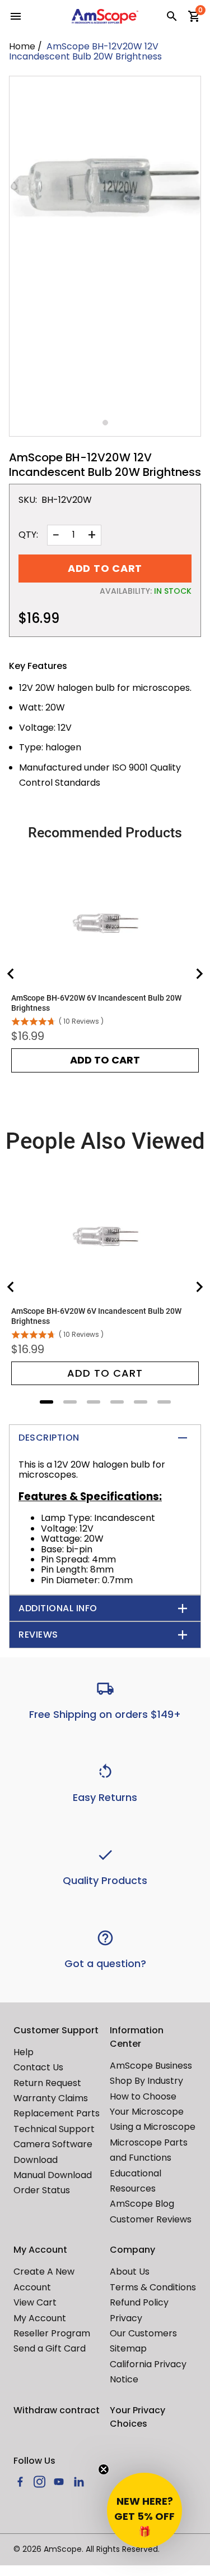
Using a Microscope (153, 2127)
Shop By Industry (146, 2081)
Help (24, 2052)
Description (49, 1438)
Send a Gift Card (50, 2348)
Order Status (42, 2190)
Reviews (38, 1635)
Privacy (126, 2318)
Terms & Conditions (153, 2287)
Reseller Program (52, 2333)
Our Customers (143, 2333)
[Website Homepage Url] (105, 16)
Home (22, 46)
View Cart (35, 2302)
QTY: (28, 535)
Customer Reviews (151, 2219)
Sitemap (128, 2348)
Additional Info (58, 1608)
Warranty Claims (51, 2098)
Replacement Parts (57, 2113)
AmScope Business (151, 2066)
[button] (144, 2510)
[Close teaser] (104, 2469)
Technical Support (54, 2129)
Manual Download (53, 2175)
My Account (40, 2318)
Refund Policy (139, 2302)
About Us (130, 2272)
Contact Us (38, 2067)
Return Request (47, 2083)
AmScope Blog (142, 2204)
